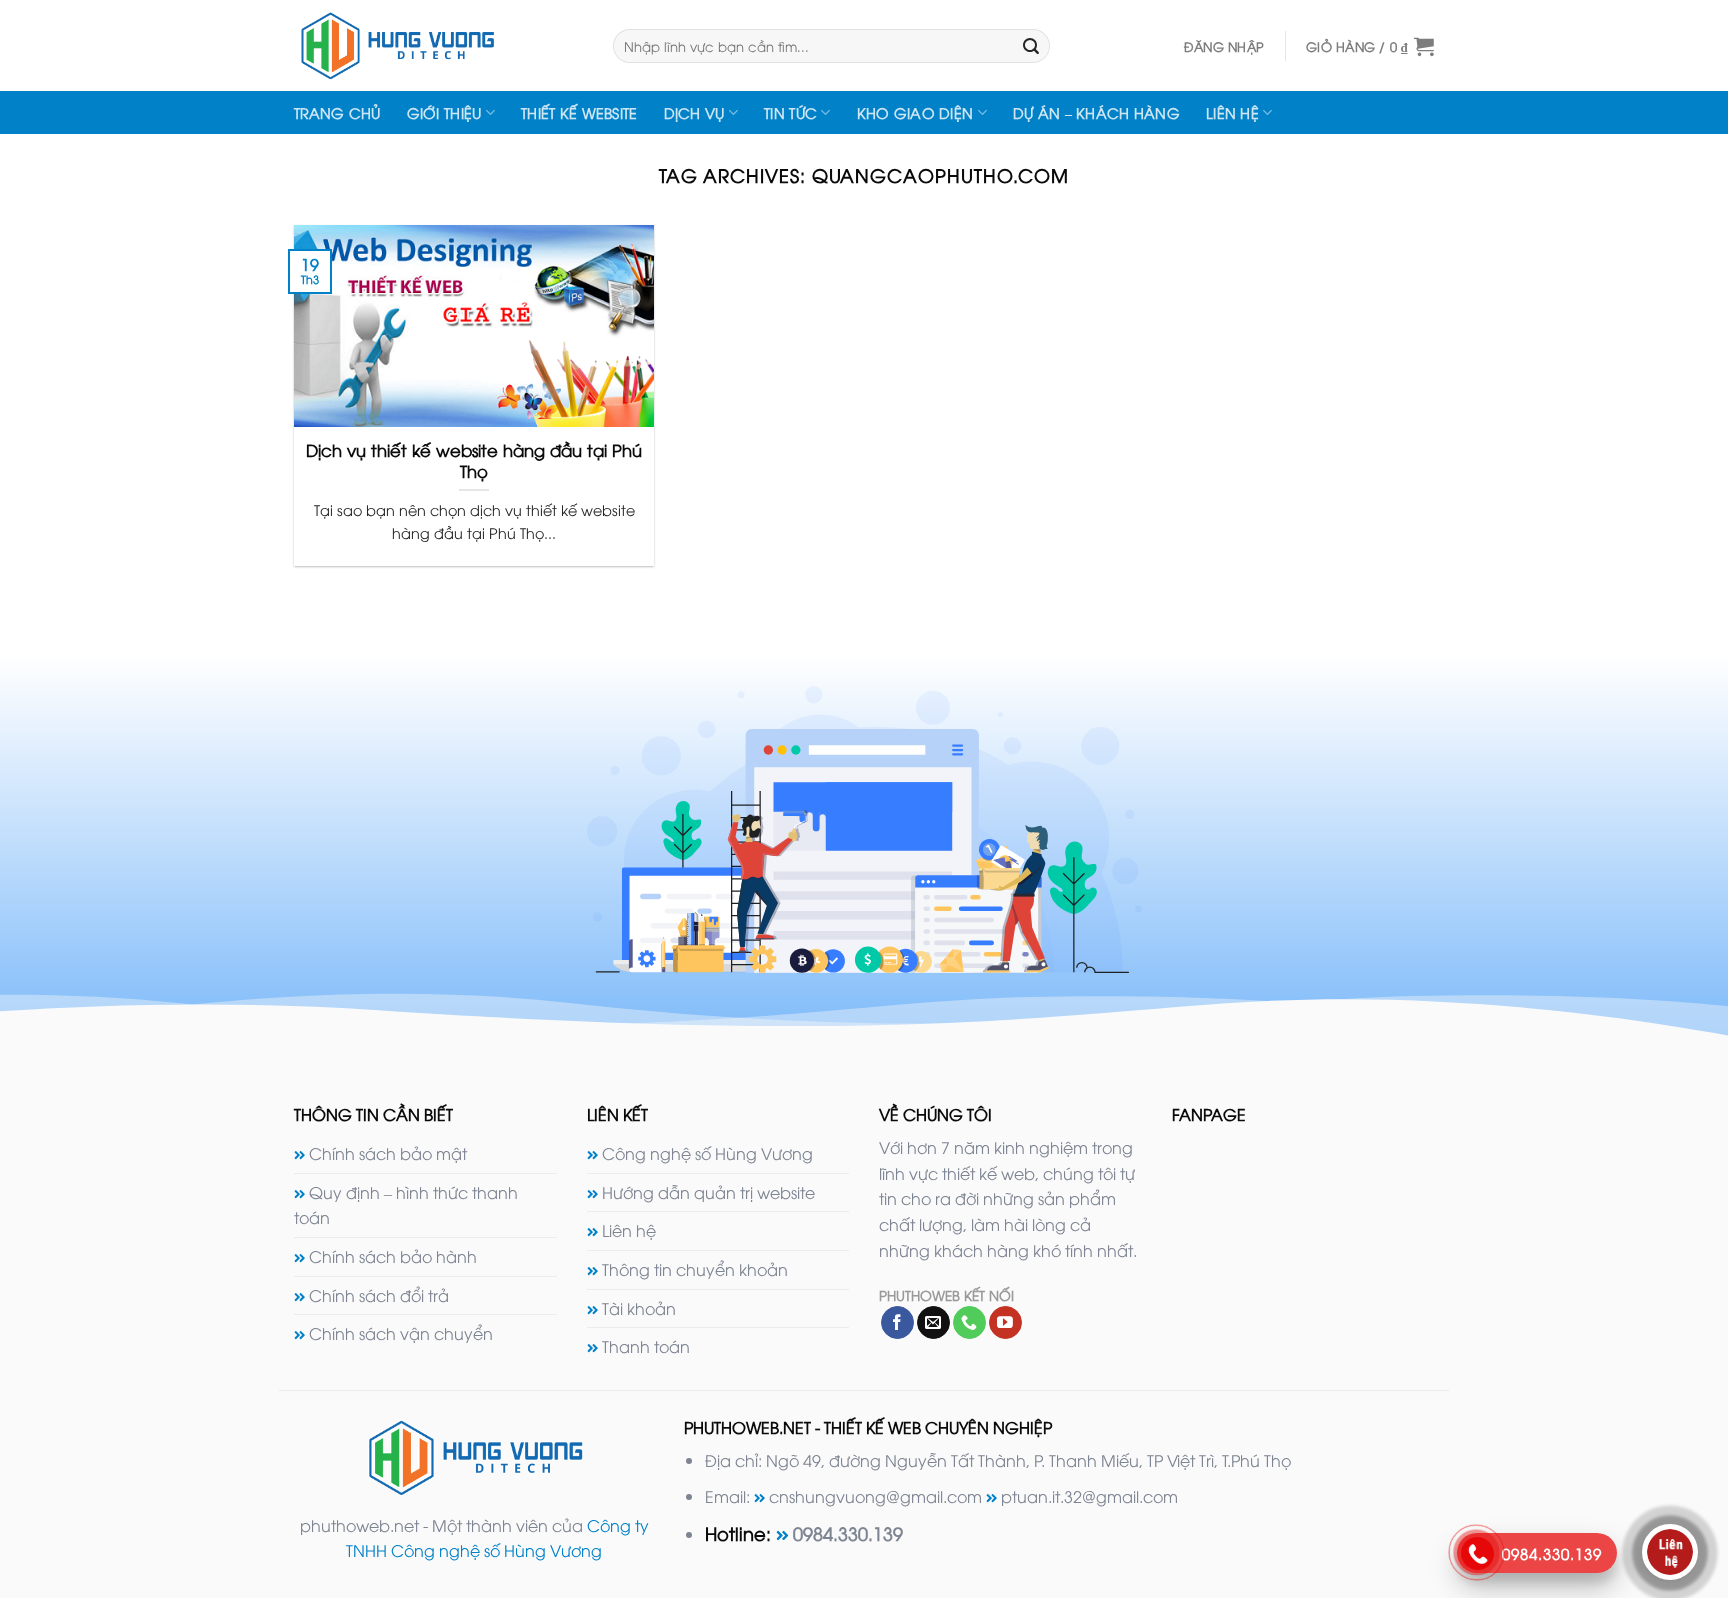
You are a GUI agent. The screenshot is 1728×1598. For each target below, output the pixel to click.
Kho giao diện (915, 112)
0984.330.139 (848, 1532)
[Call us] (969, 1323)
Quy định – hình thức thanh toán (406, 1205)
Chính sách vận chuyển (401, 1333)
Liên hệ (1232, 112)
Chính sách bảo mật (388, 1153)
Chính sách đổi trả (379, 1295)
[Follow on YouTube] (1005, 1323)
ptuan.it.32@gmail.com (1089, 1496)
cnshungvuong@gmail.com (875, 1496)
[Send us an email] (933, 1323)
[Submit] (1031, 46)
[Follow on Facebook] (897, 1323)
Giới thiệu (444, 112)
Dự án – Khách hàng (1096, 112)
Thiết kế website (579, 112)
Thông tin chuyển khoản (695, 1269)
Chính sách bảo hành (393, 1256)
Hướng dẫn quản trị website (708, 1192)
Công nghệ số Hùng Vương (707, 1153)
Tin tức (790, 112)
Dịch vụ (694, 112)
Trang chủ (337, 112)
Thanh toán (646, 1346)
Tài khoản (639, 1308)
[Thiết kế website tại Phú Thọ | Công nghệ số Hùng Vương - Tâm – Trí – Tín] (438, 45)
